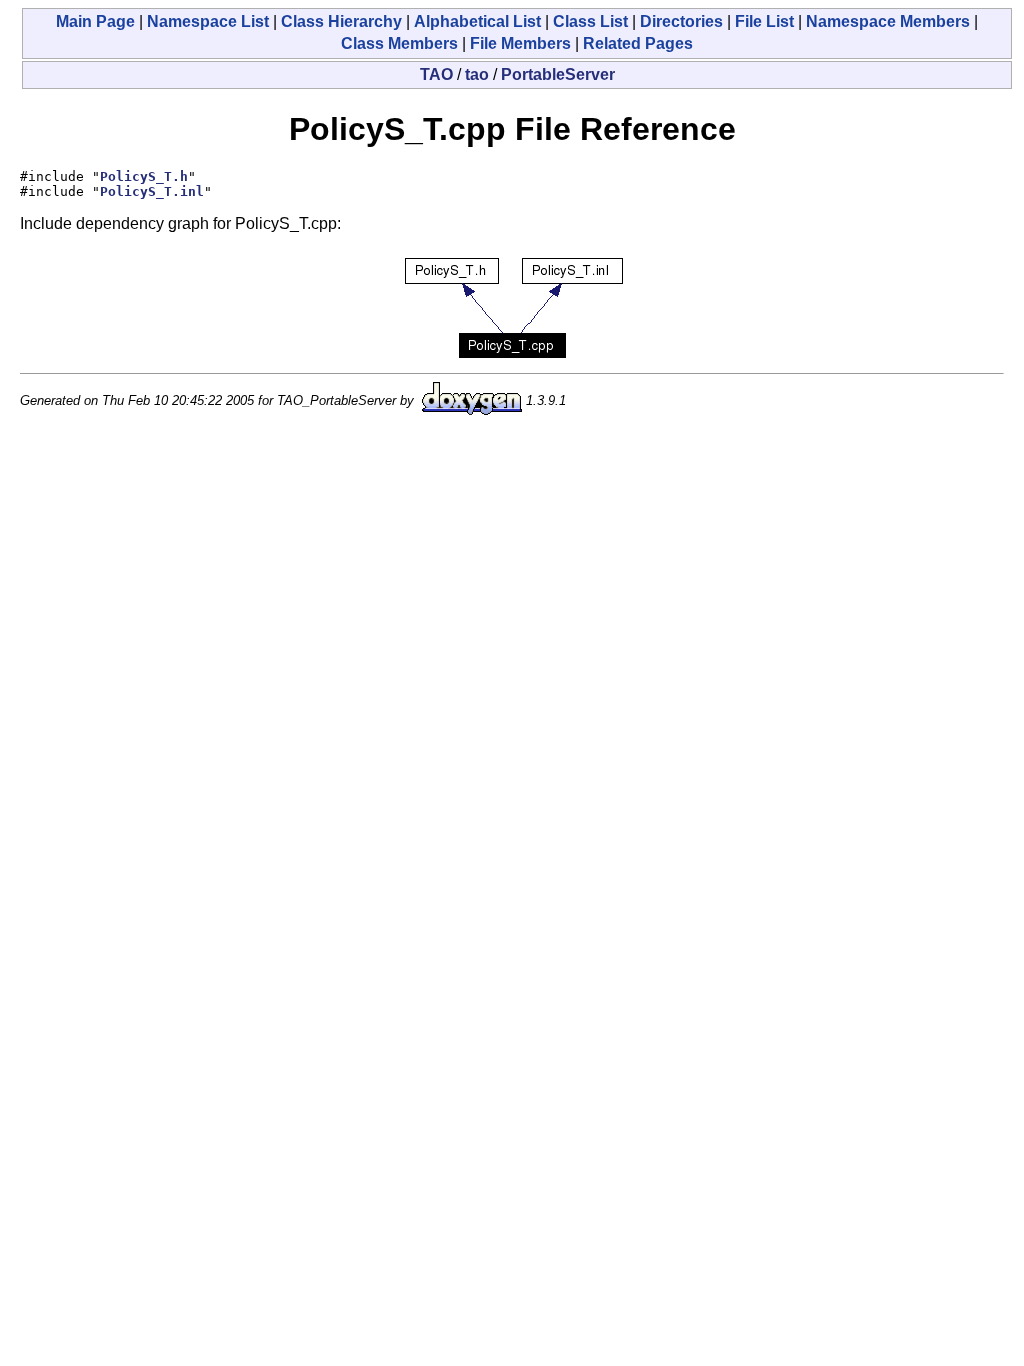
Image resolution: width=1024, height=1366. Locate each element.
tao (477, 74)
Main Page (95, 21)
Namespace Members (888, 21)
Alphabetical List (477, 21)
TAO (436, 74)
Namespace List (208, 21)
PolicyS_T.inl (152, 191)
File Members (520, 43)
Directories (681, 21)
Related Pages (638, 43)
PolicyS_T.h (144, 176)
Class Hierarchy (341, 21)
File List (764, 21)
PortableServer (558, 74)
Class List (590, 21)
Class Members (399, 43)
